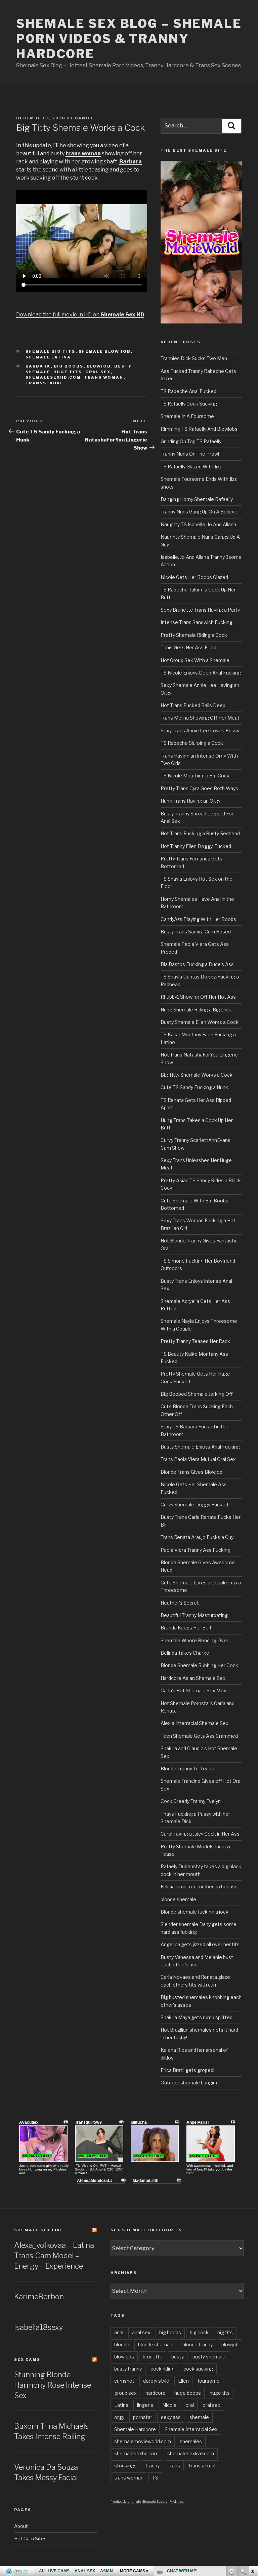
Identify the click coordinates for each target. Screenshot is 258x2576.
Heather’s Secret (180, 1603)
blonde (122, 2344)
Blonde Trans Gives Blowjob (191, 1472)
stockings (125, 2466)
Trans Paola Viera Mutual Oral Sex (198, 1459)
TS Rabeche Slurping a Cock (192, 743)
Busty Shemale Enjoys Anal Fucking (200, 1447)
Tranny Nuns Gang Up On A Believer (200, 512)
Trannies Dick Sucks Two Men (194, 358)
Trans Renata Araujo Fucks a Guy (197, 1537)
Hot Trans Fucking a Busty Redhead (200, 833)
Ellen (183, 2381)
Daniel (84, 118)
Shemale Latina (48, 357)
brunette (153, 2357)
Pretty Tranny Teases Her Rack (195, 1341)
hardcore (156, 2393)
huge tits (68, 372)
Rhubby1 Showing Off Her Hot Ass (198, 997)
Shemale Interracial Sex (191, 2429)
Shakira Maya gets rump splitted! (197, 2017)
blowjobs (124, 2357)
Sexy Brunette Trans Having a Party (200, 610)
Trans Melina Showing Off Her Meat (200, 718)
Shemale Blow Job (105, 351)
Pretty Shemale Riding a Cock (194, 635)
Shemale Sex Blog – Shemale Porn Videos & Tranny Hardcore (129, 39)
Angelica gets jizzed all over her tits (200, 1944)
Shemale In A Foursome (187, 416)
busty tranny (128, 2369)
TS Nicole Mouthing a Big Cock (195, 776)
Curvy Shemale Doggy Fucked (194, 1505)
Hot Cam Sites (30, 2539)
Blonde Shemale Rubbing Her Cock (199, 1665)
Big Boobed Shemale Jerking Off (197, 1394)
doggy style (156, 2381)
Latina (121, 2405)
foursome (209, 2381)
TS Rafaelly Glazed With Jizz (191, 467)
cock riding (163, 2369)
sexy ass (171, 2417)
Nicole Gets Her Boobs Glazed (194, 577)
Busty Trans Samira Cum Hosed (196, 932)
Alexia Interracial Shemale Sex (195, 1723)
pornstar (143, 2417)
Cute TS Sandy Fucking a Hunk (194, 1087)
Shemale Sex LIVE (39, 2230)
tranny (153, 2466)
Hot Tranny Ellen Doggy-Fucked (196, 846)
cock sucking (198, 2369)
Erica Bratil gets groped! (187, 2070)
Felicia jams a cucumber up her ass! (200, 1887)
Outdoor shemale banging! (190, 2083)
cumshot (124, 2381)
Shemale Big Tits (51, 351)
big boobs (69, 366)
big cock (199, 2332)
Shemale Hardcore (135, 2429)
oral (190, 2405)
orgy (119, 2417)
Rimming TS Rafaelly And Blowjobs (199, 429)
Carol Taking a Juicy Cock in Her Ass (200, 1834)
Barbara (38, 366)
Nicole (169, 2405)
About (21, 2526)
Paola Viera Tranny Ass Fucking (196, 1550)
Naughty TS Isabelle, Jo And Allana (198, 524)
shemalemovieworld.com (143, 2441)
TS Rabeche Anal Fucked (188, 391)
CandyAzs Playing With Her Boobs (198, 919)
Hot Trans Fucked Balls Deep (193, 705)
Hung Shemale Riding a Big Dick (196, 1010)
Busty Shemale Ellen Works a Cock (200, 1022)
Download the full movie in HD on (80, 315)
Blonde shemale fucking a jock (195, 1912)
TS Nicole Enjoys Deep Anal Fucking (201, 673)
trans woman (104, 377)
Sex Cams (27, 2359)
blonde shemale (178, 1899)
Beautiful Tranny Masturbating (194, 1615)
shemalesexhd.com (53, 377)
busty (178, 2357)
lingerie (145, 2405)
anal (119, 2332)
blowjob (99, 366)
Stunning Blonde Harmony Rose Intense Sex (53, 2385)
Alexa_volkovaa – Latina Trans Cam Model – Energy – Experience (54, 2256)
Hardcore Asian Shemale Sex (193, 1678)
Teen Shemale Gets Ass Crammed (199, 1736)
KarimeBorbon (39, 2297)
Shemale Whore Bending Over (195, 1640)
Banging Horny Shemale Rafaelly (197, 499)
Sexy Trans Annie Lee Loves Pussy (200, 730)
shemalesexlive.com (191, 2453)
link (252, 2471)
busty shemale (209, 2357)
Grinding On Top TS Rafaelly (191, 441)
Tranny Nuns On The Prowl (190, 454)
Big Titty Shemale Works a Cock (197, 1075)
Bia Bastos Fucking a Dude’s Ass (197, 964)
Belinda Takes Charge (185, 1653)
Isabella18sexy (38, 2327)
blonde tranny (198, 2344)
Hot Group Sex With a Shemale (195, 660)
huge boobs (188, 2393)
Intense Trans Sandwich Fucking (197, 622)
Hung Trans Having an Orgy (190, 801)
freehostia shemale (126, 2502)
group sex (125, 2393)
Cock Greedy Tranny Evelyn (191, 1801)
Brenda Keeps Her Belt (186, 1628)
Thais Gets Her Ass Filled (188, 647)
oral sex (98, 372)
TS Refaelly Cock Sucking (189, 404)
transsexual (45, 383)
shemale (199, 2417)
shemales (191, 2441)
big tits (225, 2332)
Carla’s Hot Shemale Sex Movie (196, 1690)
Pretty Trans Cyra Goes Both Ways (199, 788)
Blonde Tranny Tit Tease (187, 1768)
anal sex (141, 2332)
